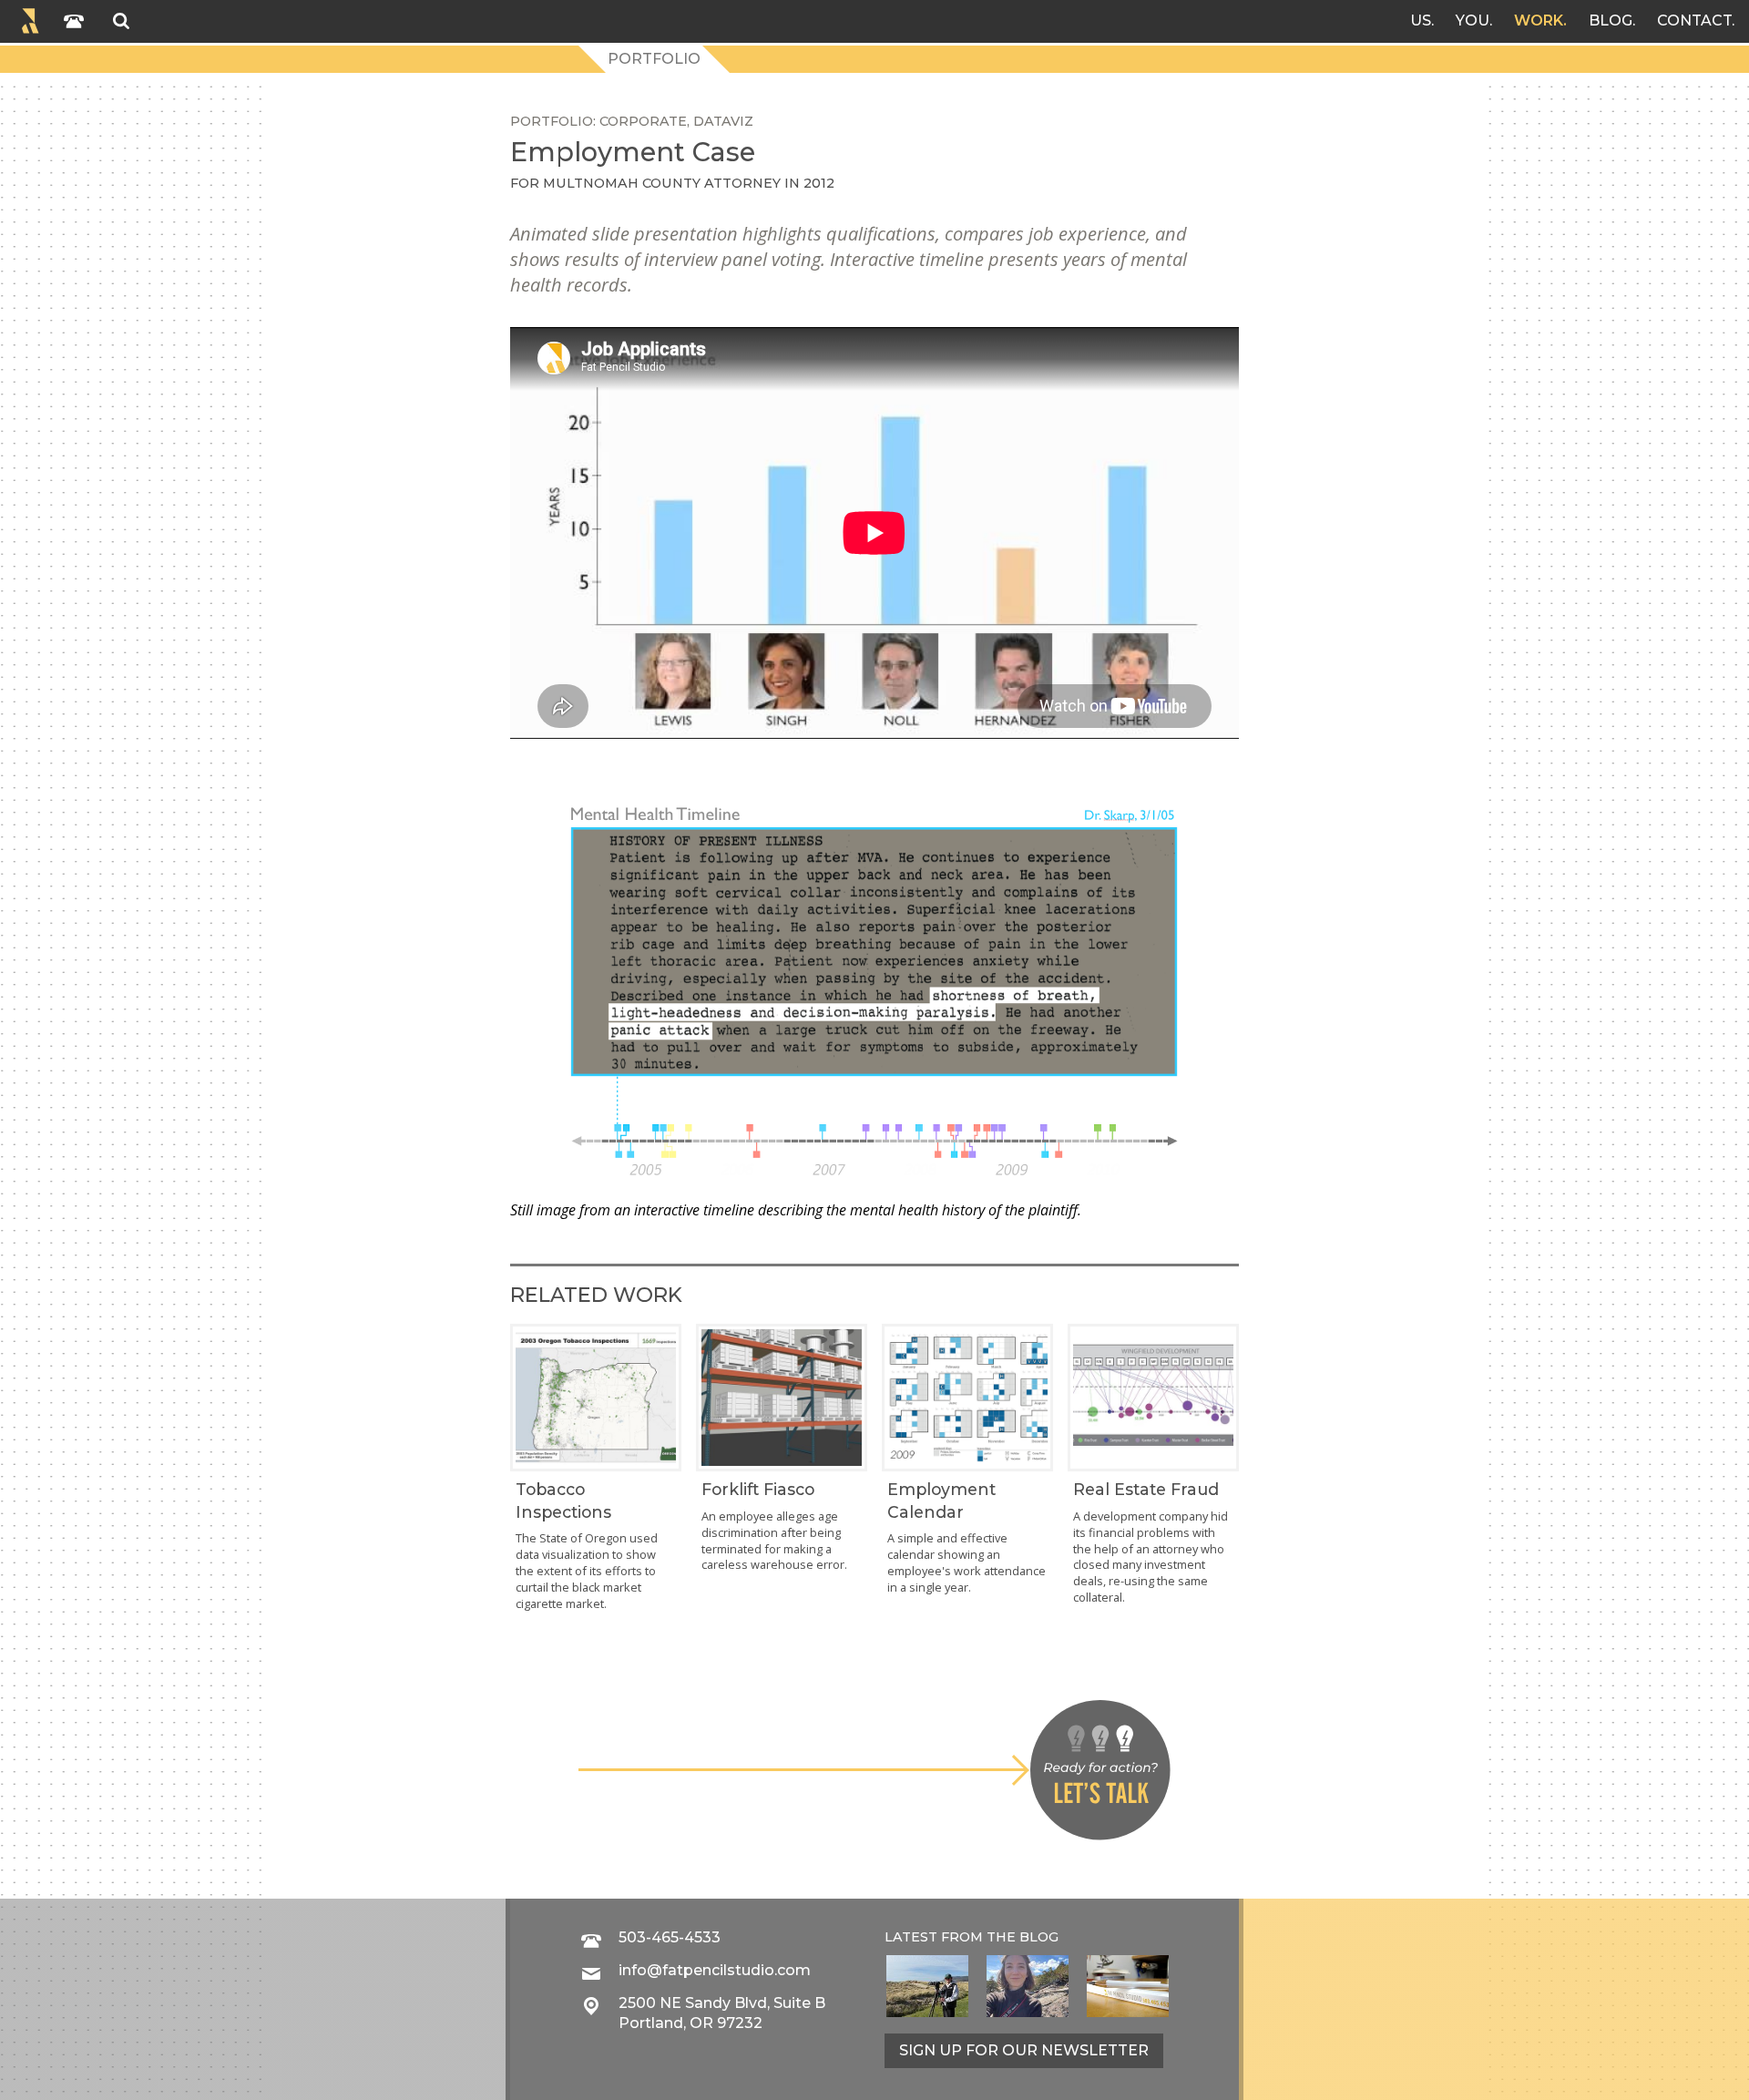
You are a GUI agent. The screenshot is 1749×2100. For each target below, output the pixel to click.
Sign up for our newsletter (1024, 2050)
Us (1421, 20)
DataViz (723, 121)
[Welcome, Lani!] (1028, 1986)
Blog (1611, 20)
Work (1539, 20)
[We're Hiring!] (1128, 1986)
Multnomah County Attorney (662, 183)
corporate (643, 121)
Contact (1694, 20)
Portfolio (654, 59)
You (1473, 20)
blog (1039, 1937)
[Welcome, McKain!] (927, 1986)
